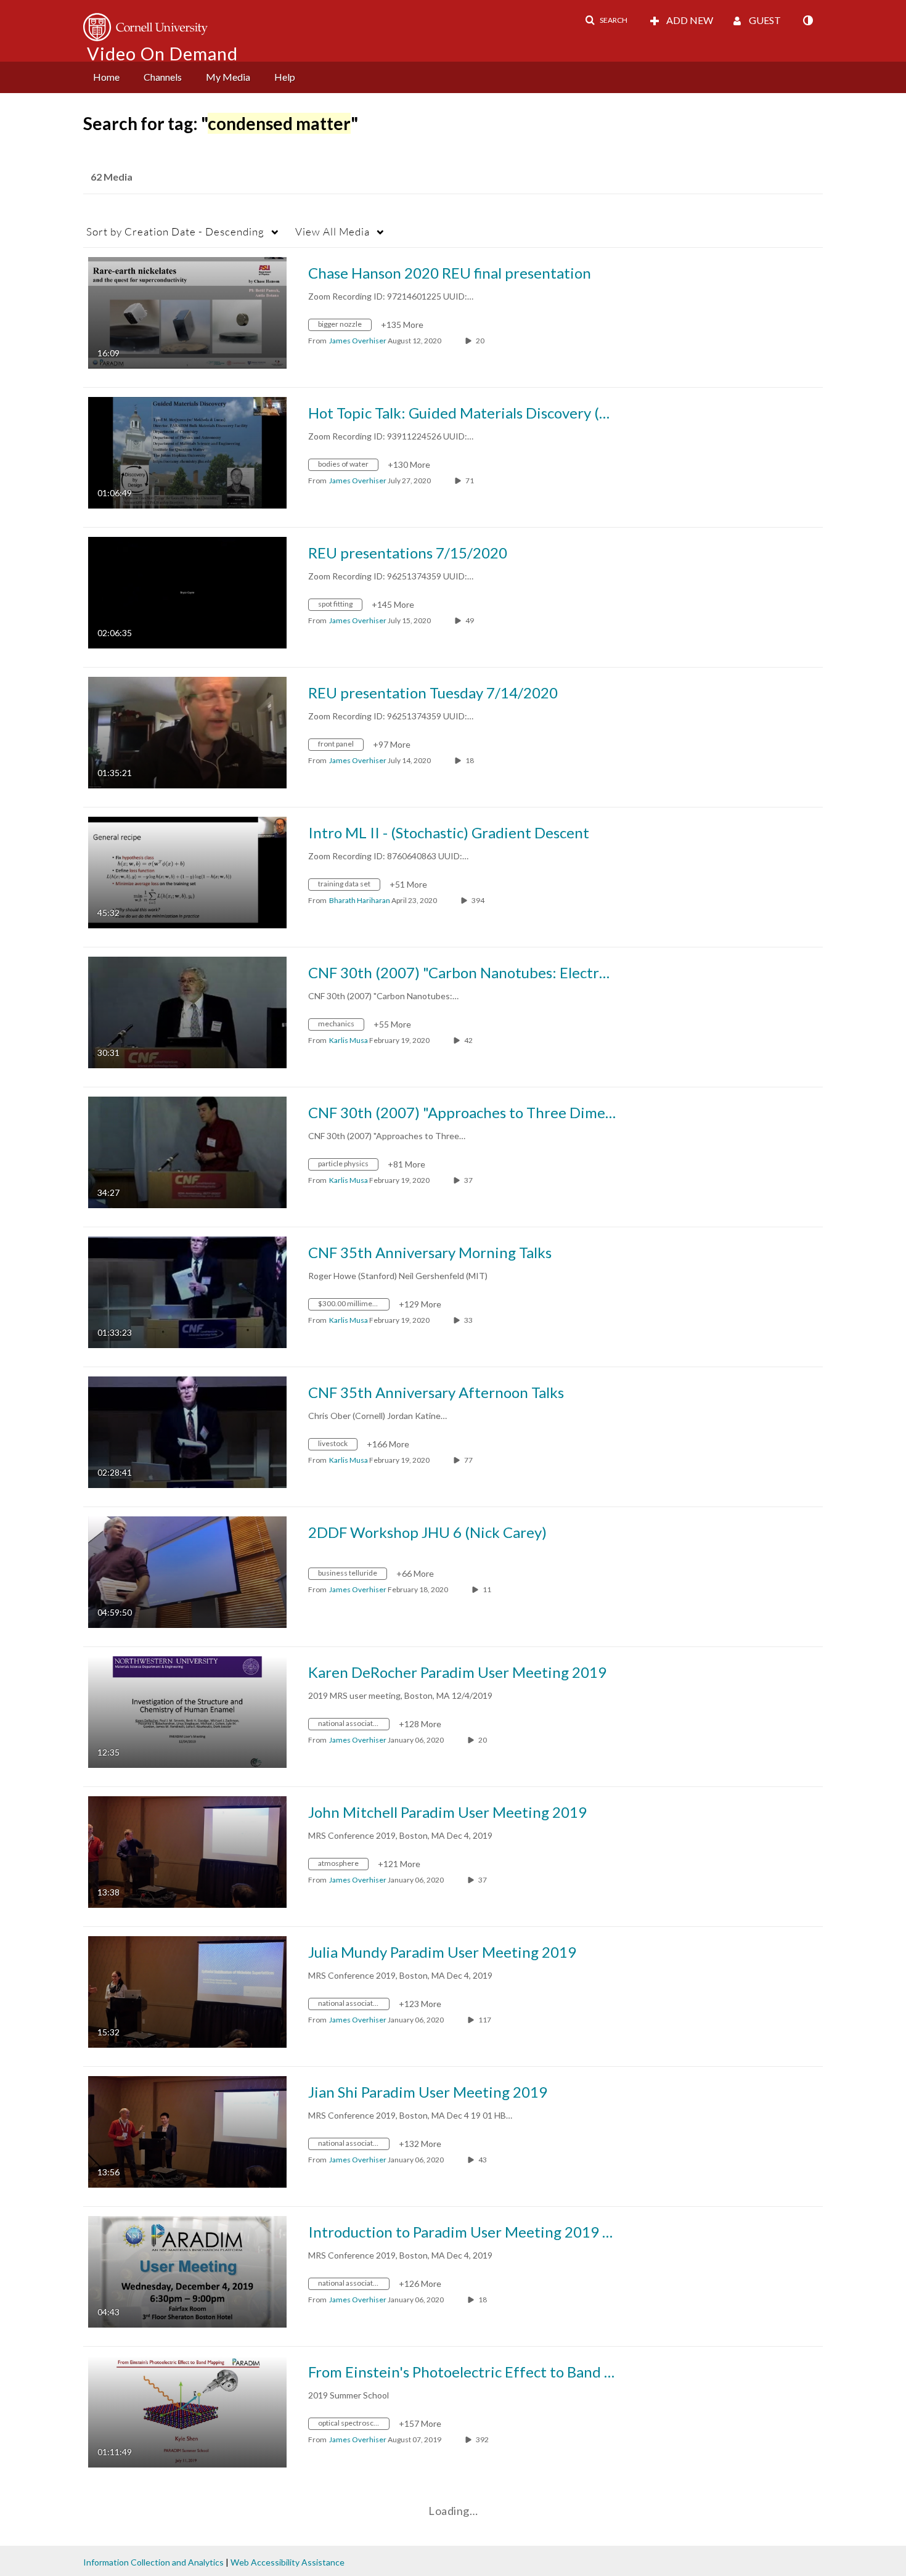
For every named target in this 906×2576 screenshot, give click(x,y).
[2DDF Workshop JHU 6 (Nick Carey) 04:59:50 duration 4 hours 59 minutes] (187, 1571)
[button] (606, 20)
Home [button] (106, 77)
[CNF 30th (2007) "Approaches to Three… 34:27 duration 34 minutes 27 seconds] (187, 1151)
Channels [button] (163, 77)
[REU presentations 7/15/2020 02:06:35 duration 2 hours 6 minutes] (187, 591)
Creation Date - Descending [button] (175, 231)
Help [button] (285, 77)
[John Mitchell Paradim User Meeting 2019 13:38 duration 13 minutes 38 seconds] (187, 1851)
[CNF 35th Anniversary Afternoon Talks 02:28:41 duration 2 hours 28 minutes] (187, 1431)
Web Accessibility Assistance (288, 2562)
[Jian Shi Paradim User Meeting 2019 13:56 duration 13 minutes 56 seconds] (187, 2131)
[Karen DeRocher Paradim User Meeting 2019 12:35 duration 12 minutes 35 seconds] (187, 1711)
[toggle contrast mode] (807, 20)
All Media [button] (333, 231)
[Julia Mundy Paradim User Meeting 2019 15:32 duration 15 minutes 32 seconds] (187, 1991)
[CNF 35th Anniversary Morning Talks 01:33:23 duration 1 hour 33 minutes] (187, 1291)
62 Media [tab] (112, 177)
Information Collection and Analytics (153, 2562)
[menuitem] (106, 77)
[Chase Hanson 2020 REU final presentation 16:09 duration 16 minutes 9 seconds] (187, 312)
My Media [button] (228, 77)
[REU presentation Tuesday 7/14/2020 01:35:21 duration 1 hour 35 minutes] (187, 731)
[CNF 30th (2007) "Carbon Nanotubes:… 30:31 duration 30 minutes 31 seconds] (187, 1011)
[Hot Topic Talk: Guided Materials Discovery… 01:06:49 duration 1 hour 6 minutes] (187, 452)
